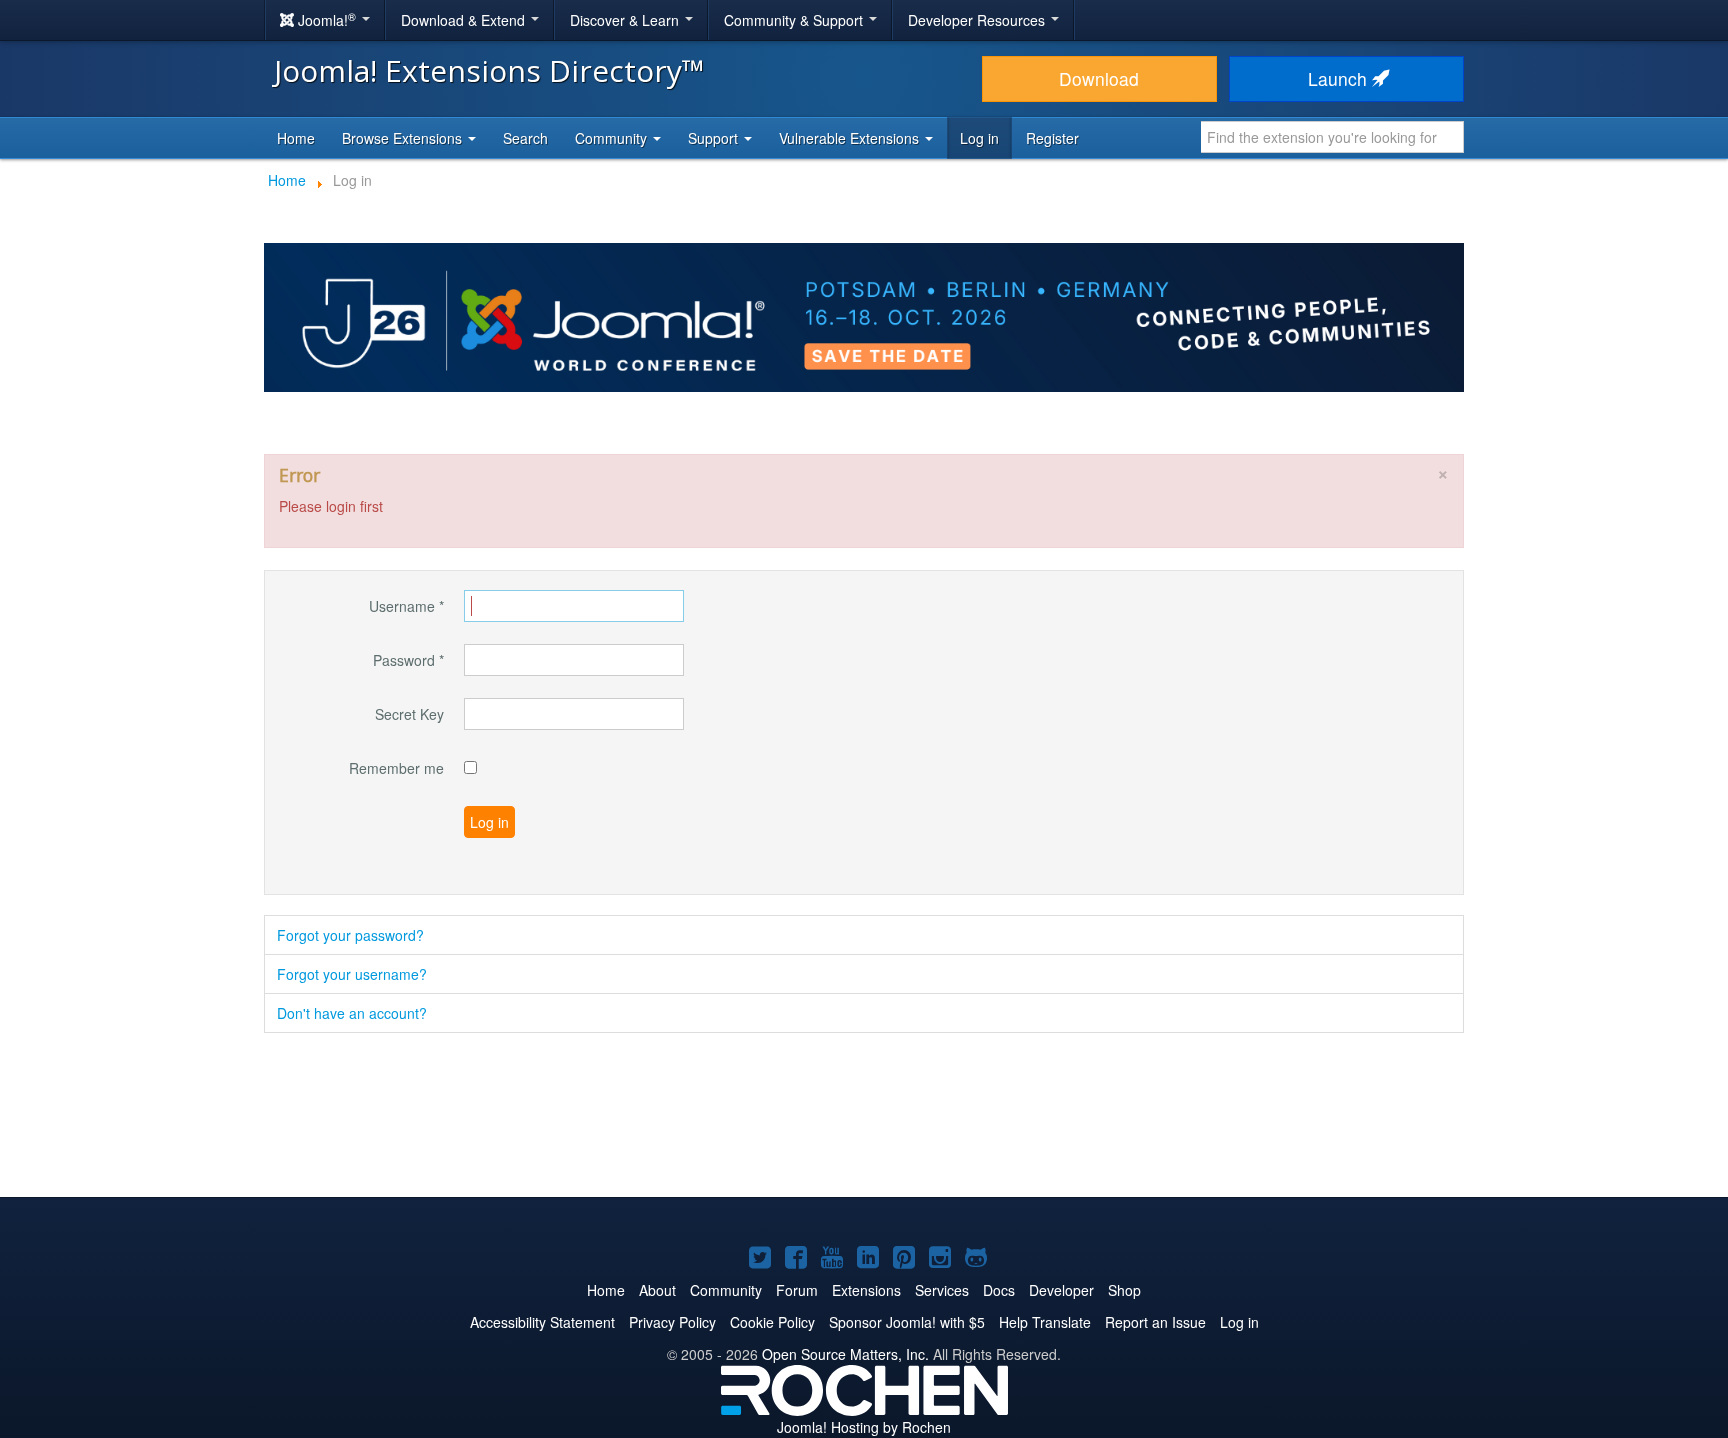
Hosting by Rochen (864, 1427)
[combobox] (1332, 137)
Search (525, 138)
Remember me (396, 768)
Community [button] (613, 138)
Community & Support (795, 20)
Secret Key (409, 714)
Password (408, 660)
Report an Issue (1155, 1322)
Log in (979, 138)
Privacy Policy (672, 1322)
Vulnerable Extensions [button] (851, 138)
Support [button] (715, 138)
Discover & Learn (626, 20)
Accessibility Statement (542, 1322)
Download (1099, 78)
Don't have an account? (352, 1013)
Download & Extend (465, 20)
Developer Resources (978, 20)
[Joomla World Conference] (864, 315)
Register (1052, 138)
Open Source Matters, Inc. (845, 1354)
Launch (1340, 78)
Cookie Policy (772, 1322)
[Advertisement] (864, 1117)
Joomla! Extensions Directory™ (489, 70)
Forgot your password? (350, 935)
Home (296, 138)
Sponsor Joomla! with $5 (907, 1322)
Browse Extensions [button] (404, 138)
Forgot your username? (352, 974)
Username (406, 606)
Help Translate (1045, 1322)
